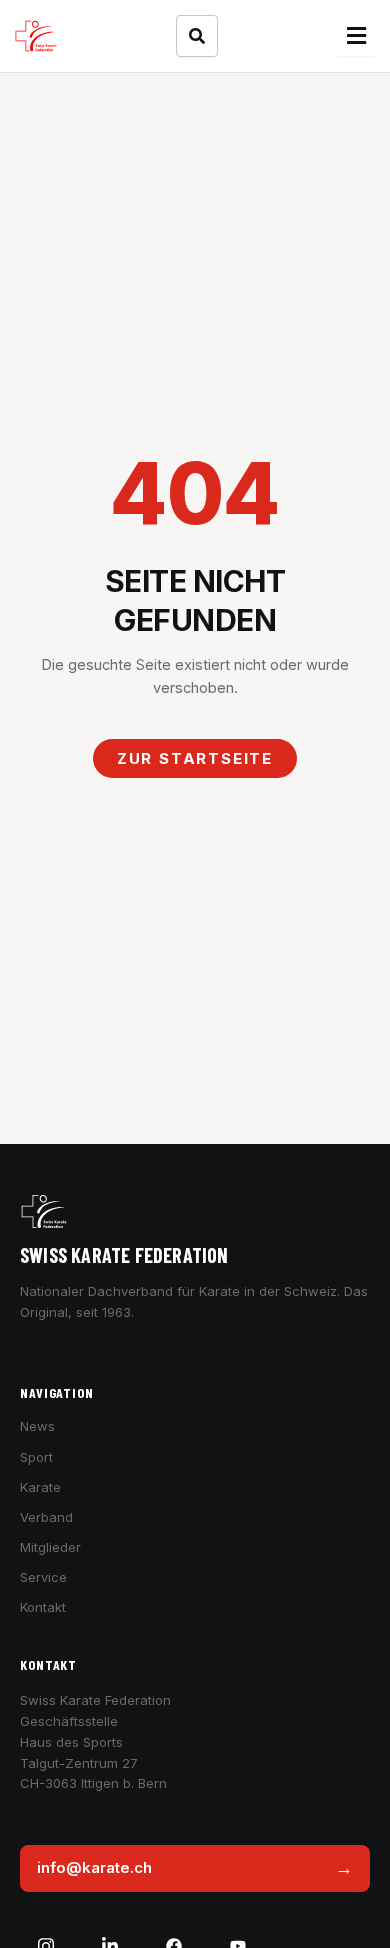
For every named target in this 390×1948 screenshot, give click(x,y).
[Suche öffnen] (197, 36)
